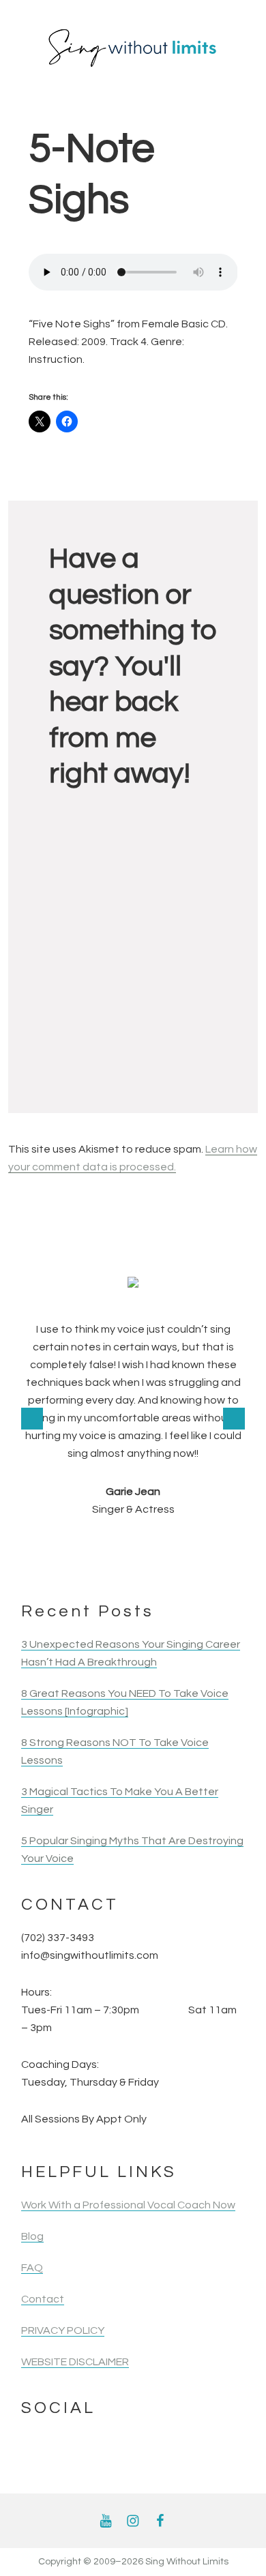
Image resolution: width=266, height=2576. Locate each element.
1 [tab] (32, 1545)
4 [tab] (87, 1545)
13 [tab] (87, 1563)
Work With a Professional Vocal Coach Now (128, 2205)
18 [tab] (179, 1563)
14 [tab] (105, 1563)
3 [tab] (69, 1545)
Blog (32, 2236)
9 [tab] (179, 1545)
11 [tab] (216, 1545)
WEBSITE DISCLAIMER (75, 2362)
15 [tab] (124, 1563)
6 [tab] (124, 1545)
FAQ (32, 2268)
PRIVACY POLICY (63, 2330)
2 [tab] (50, 1545)
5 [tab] (105, 1545)
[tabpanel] (133, 1397)
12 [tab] (234, 1545)
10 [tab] (197, 1545)
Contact (43, 2299)
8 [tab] (161, 1545)
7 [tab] (142, 1545)
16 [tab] (142, 1563)
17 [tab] (161, 1563)
